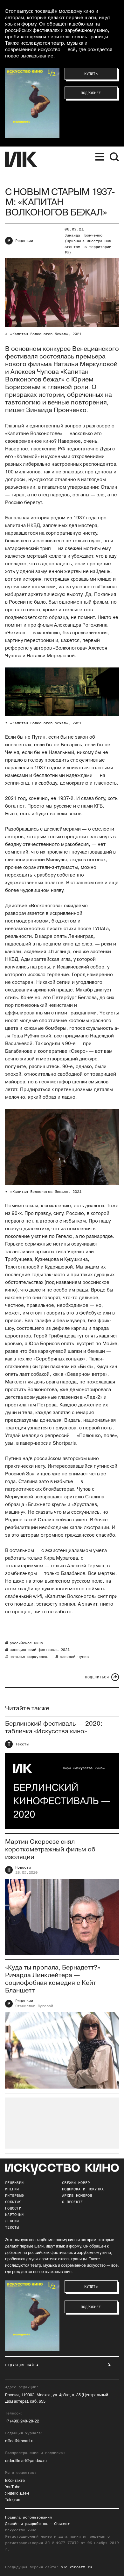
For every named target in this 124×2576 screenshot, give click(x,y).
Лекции (12, 2221)
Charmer (62, 2524)
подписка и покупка (83, 2189)
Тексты (22, 1744)
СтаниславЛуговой (34, 2006)
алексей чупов (74, 1657)
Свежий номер (76, 2183)
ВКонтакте (15, 2481)
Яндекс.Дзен (17, 2493)
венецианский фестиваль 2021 (40, 1650)
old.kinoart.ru (76, 2567)
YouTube (13, 2487)
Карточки (14, 2215)
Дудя (105, 449)
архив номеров (77, 2196)
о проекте (72, 2202)
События (13, 2202)
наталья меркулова (28, 1657)
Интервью (14, 2196)
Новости (23, 1867)
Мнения (12, 2189)
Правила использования (28, 2517)
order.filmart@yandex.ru (26, 2461)
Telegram (13, 2500)
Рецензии (24, 241)
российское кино (26, 1643)
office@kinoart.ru (20, 2441)
